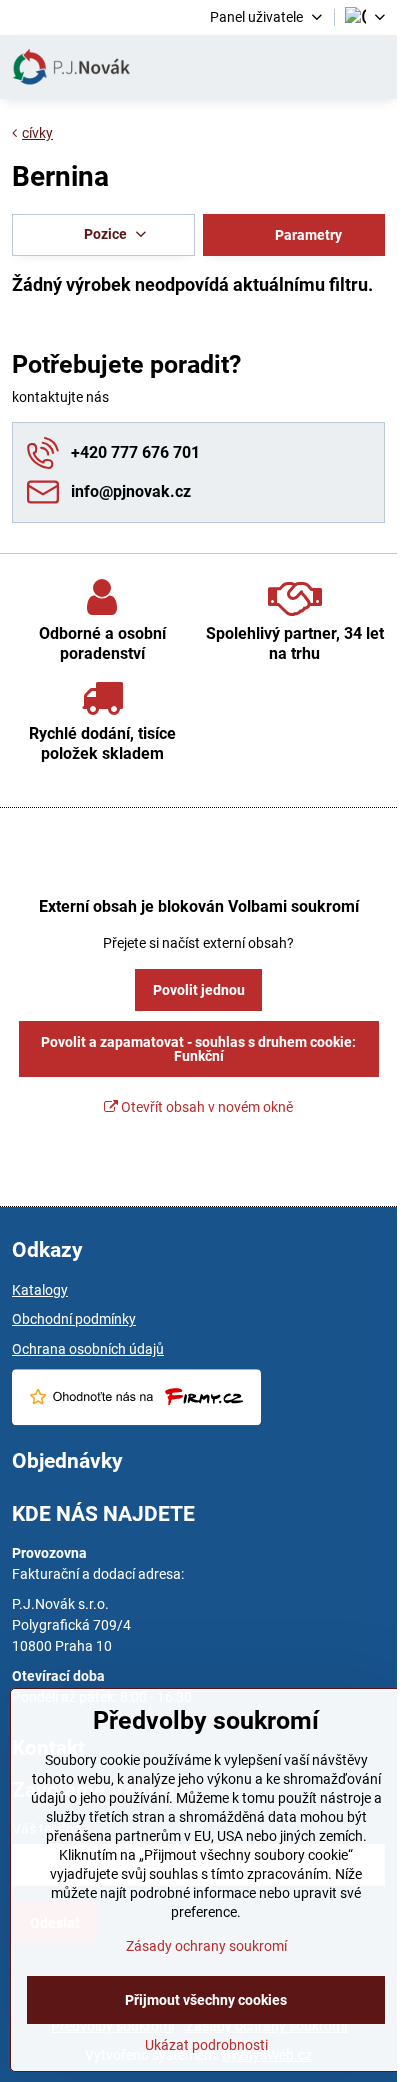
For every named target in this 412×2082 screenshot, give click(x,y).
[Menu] (373, 67)
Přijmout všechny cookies (206, 2000)
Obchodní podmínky (74, 1319)
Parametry (307, 235)
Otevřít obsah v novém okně (205, 1107)
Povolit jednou (199, 990)
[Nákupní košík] (325, 67)
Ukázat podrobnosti (206, 2045)
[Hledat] (277, 67)
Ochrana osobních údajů (88, 1349)
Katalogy (40, 1290)
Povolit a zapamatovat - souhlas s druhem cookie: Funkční (198, 1049)
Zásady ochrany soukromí (206, 1946)
